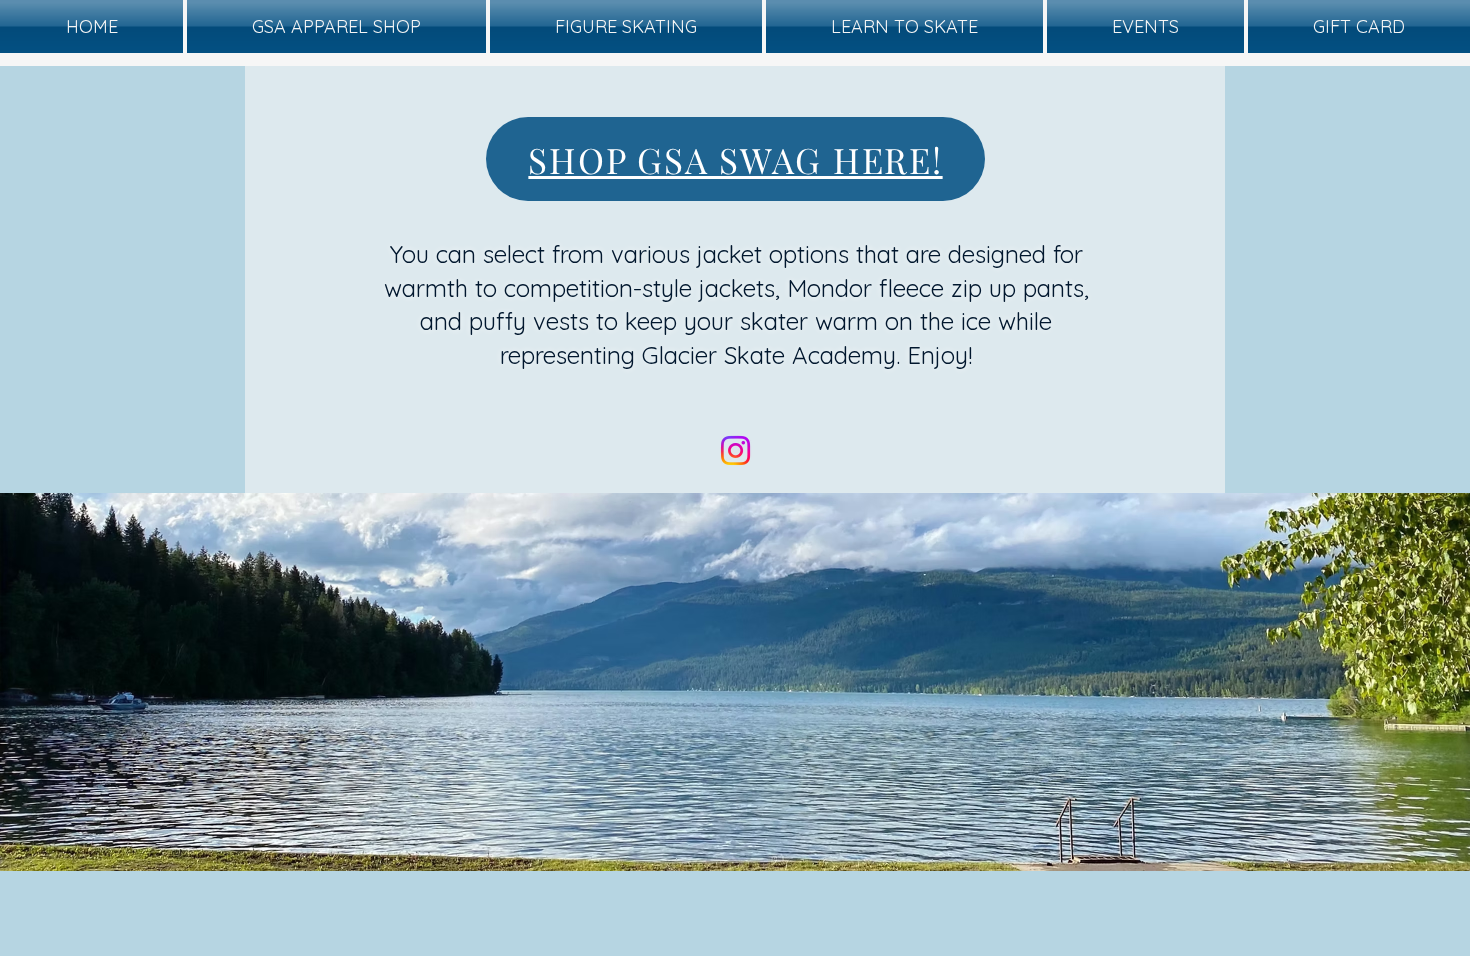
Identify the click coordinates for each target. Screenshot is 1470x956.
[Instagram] (735, 450)
